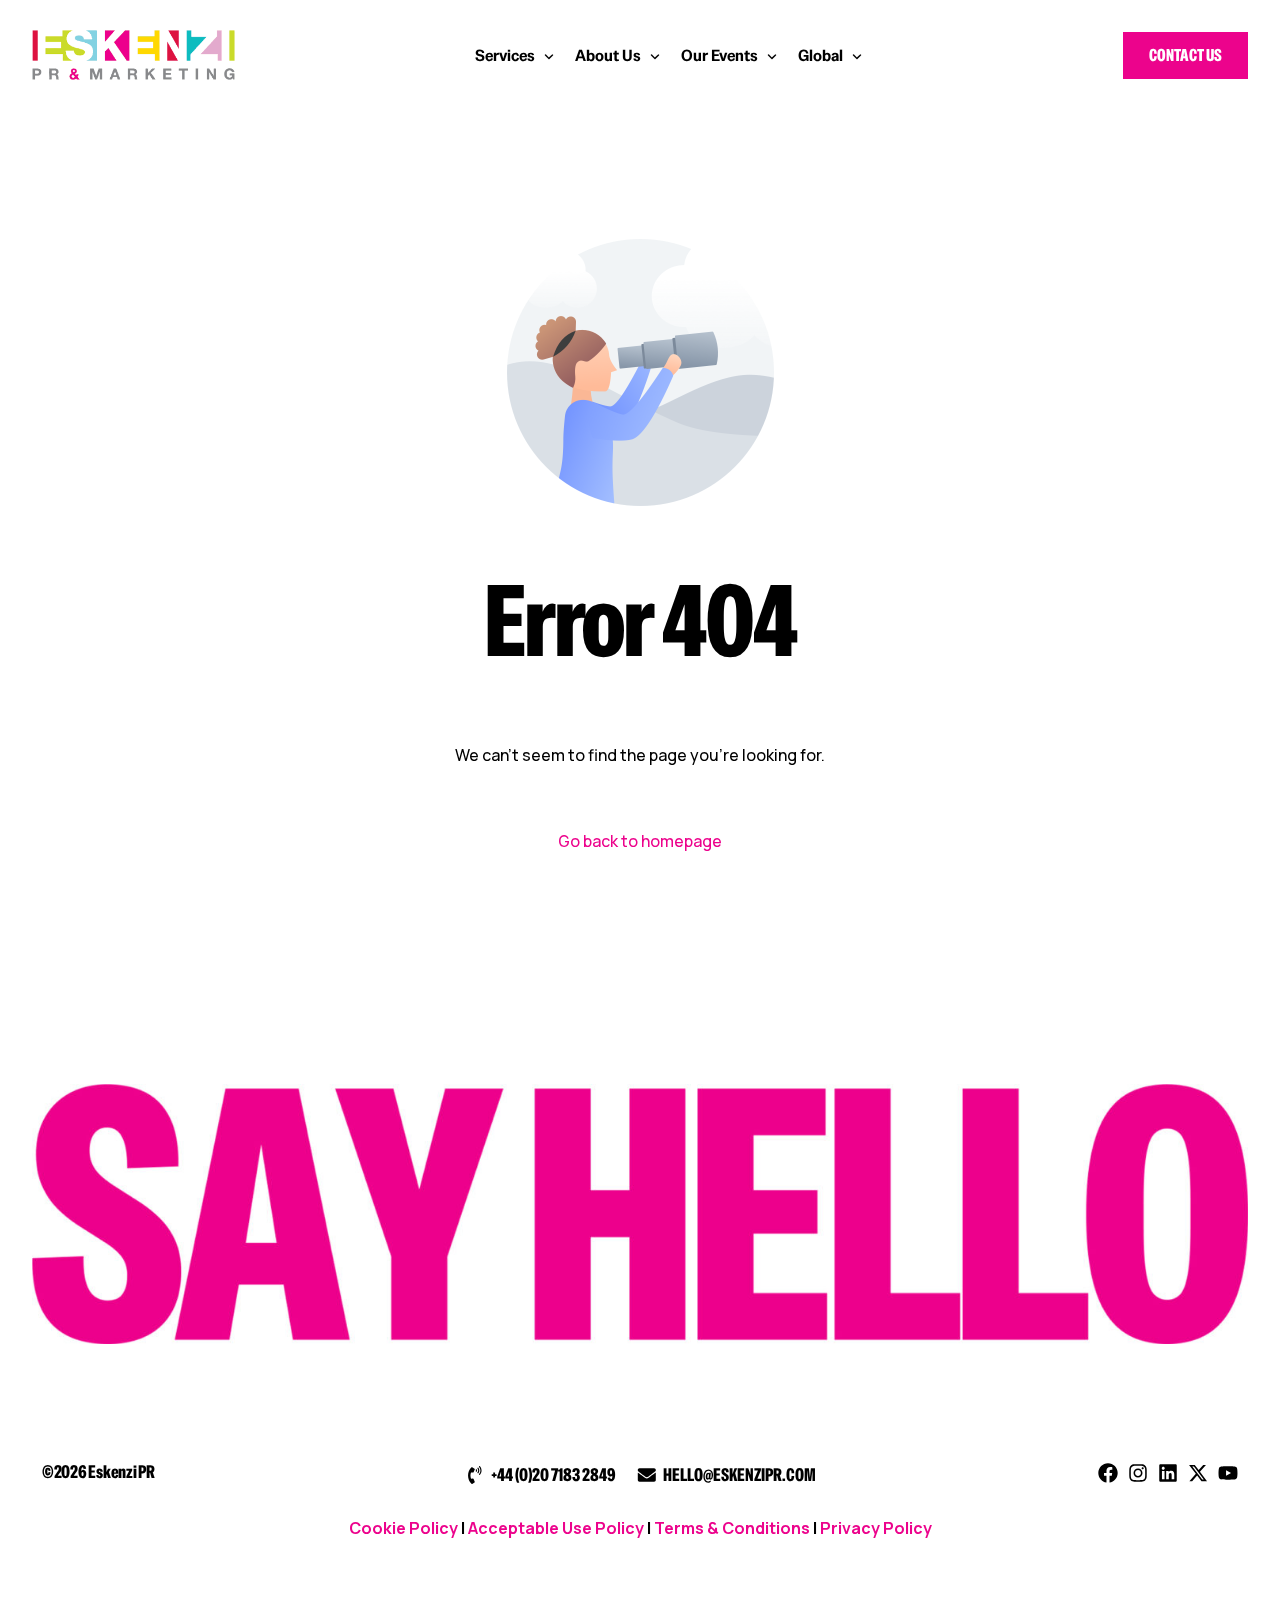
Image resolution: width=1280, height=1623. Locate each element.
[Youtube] (1228, 1473)
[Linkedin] (1168, 1473)
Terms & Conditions (732, 1528)
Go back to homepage (640, 841)
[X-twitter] (1198, 1473)
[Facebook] (1108, 1473)
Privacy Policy (876, 1528)
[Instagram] (1138, 1473)
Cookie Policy (403, 1528)
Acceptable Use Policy (556, 1528)
